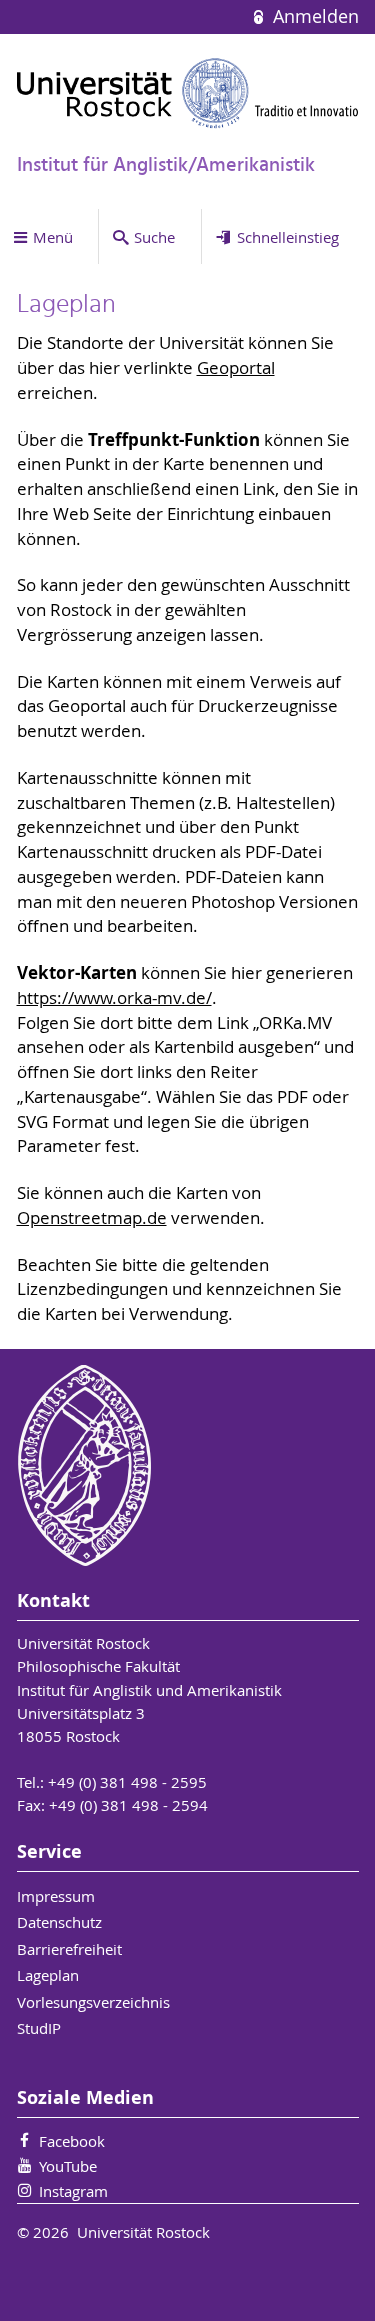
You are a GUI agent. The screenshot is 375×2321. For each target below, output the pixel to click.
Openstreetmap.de (92, 1218)
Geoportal (236, 368)
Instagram (73, 2191)
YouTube (68, 2166)
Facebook (72, 2141)
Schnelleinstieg (288, 237)
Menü (53, 237)
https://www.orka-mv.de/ (114, 998)
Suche (154, 237)
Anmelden (313, 16)
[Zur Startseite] (188, 93)
